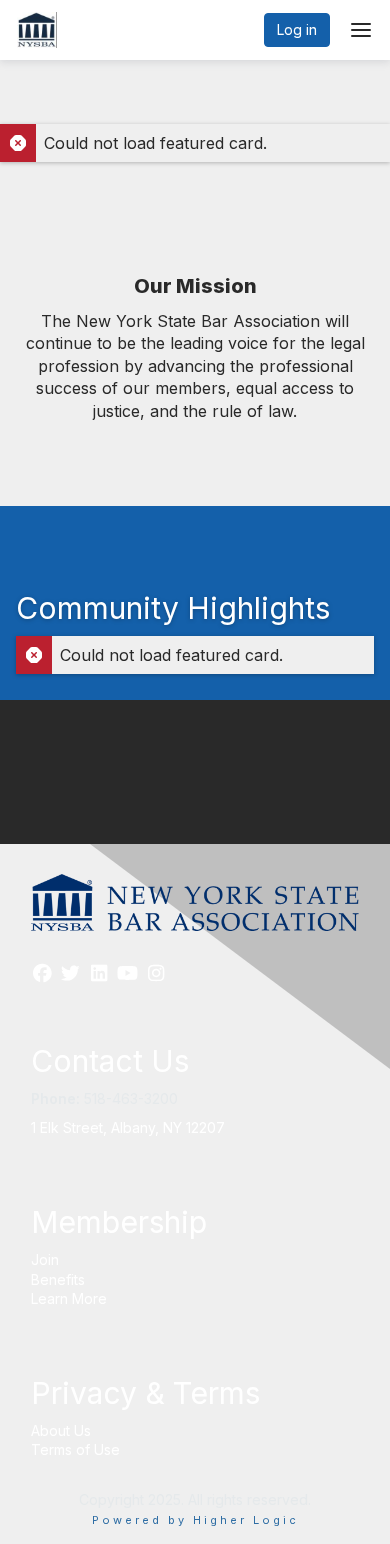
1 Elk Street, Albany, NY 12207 (128, 1127)
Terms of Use (75, 1449)
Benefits (58, 1279)
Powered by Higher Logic (195, 1520)
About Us (61, 1430)
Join (45, 1259)
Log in (297, 29)
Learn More (69, 1298)
